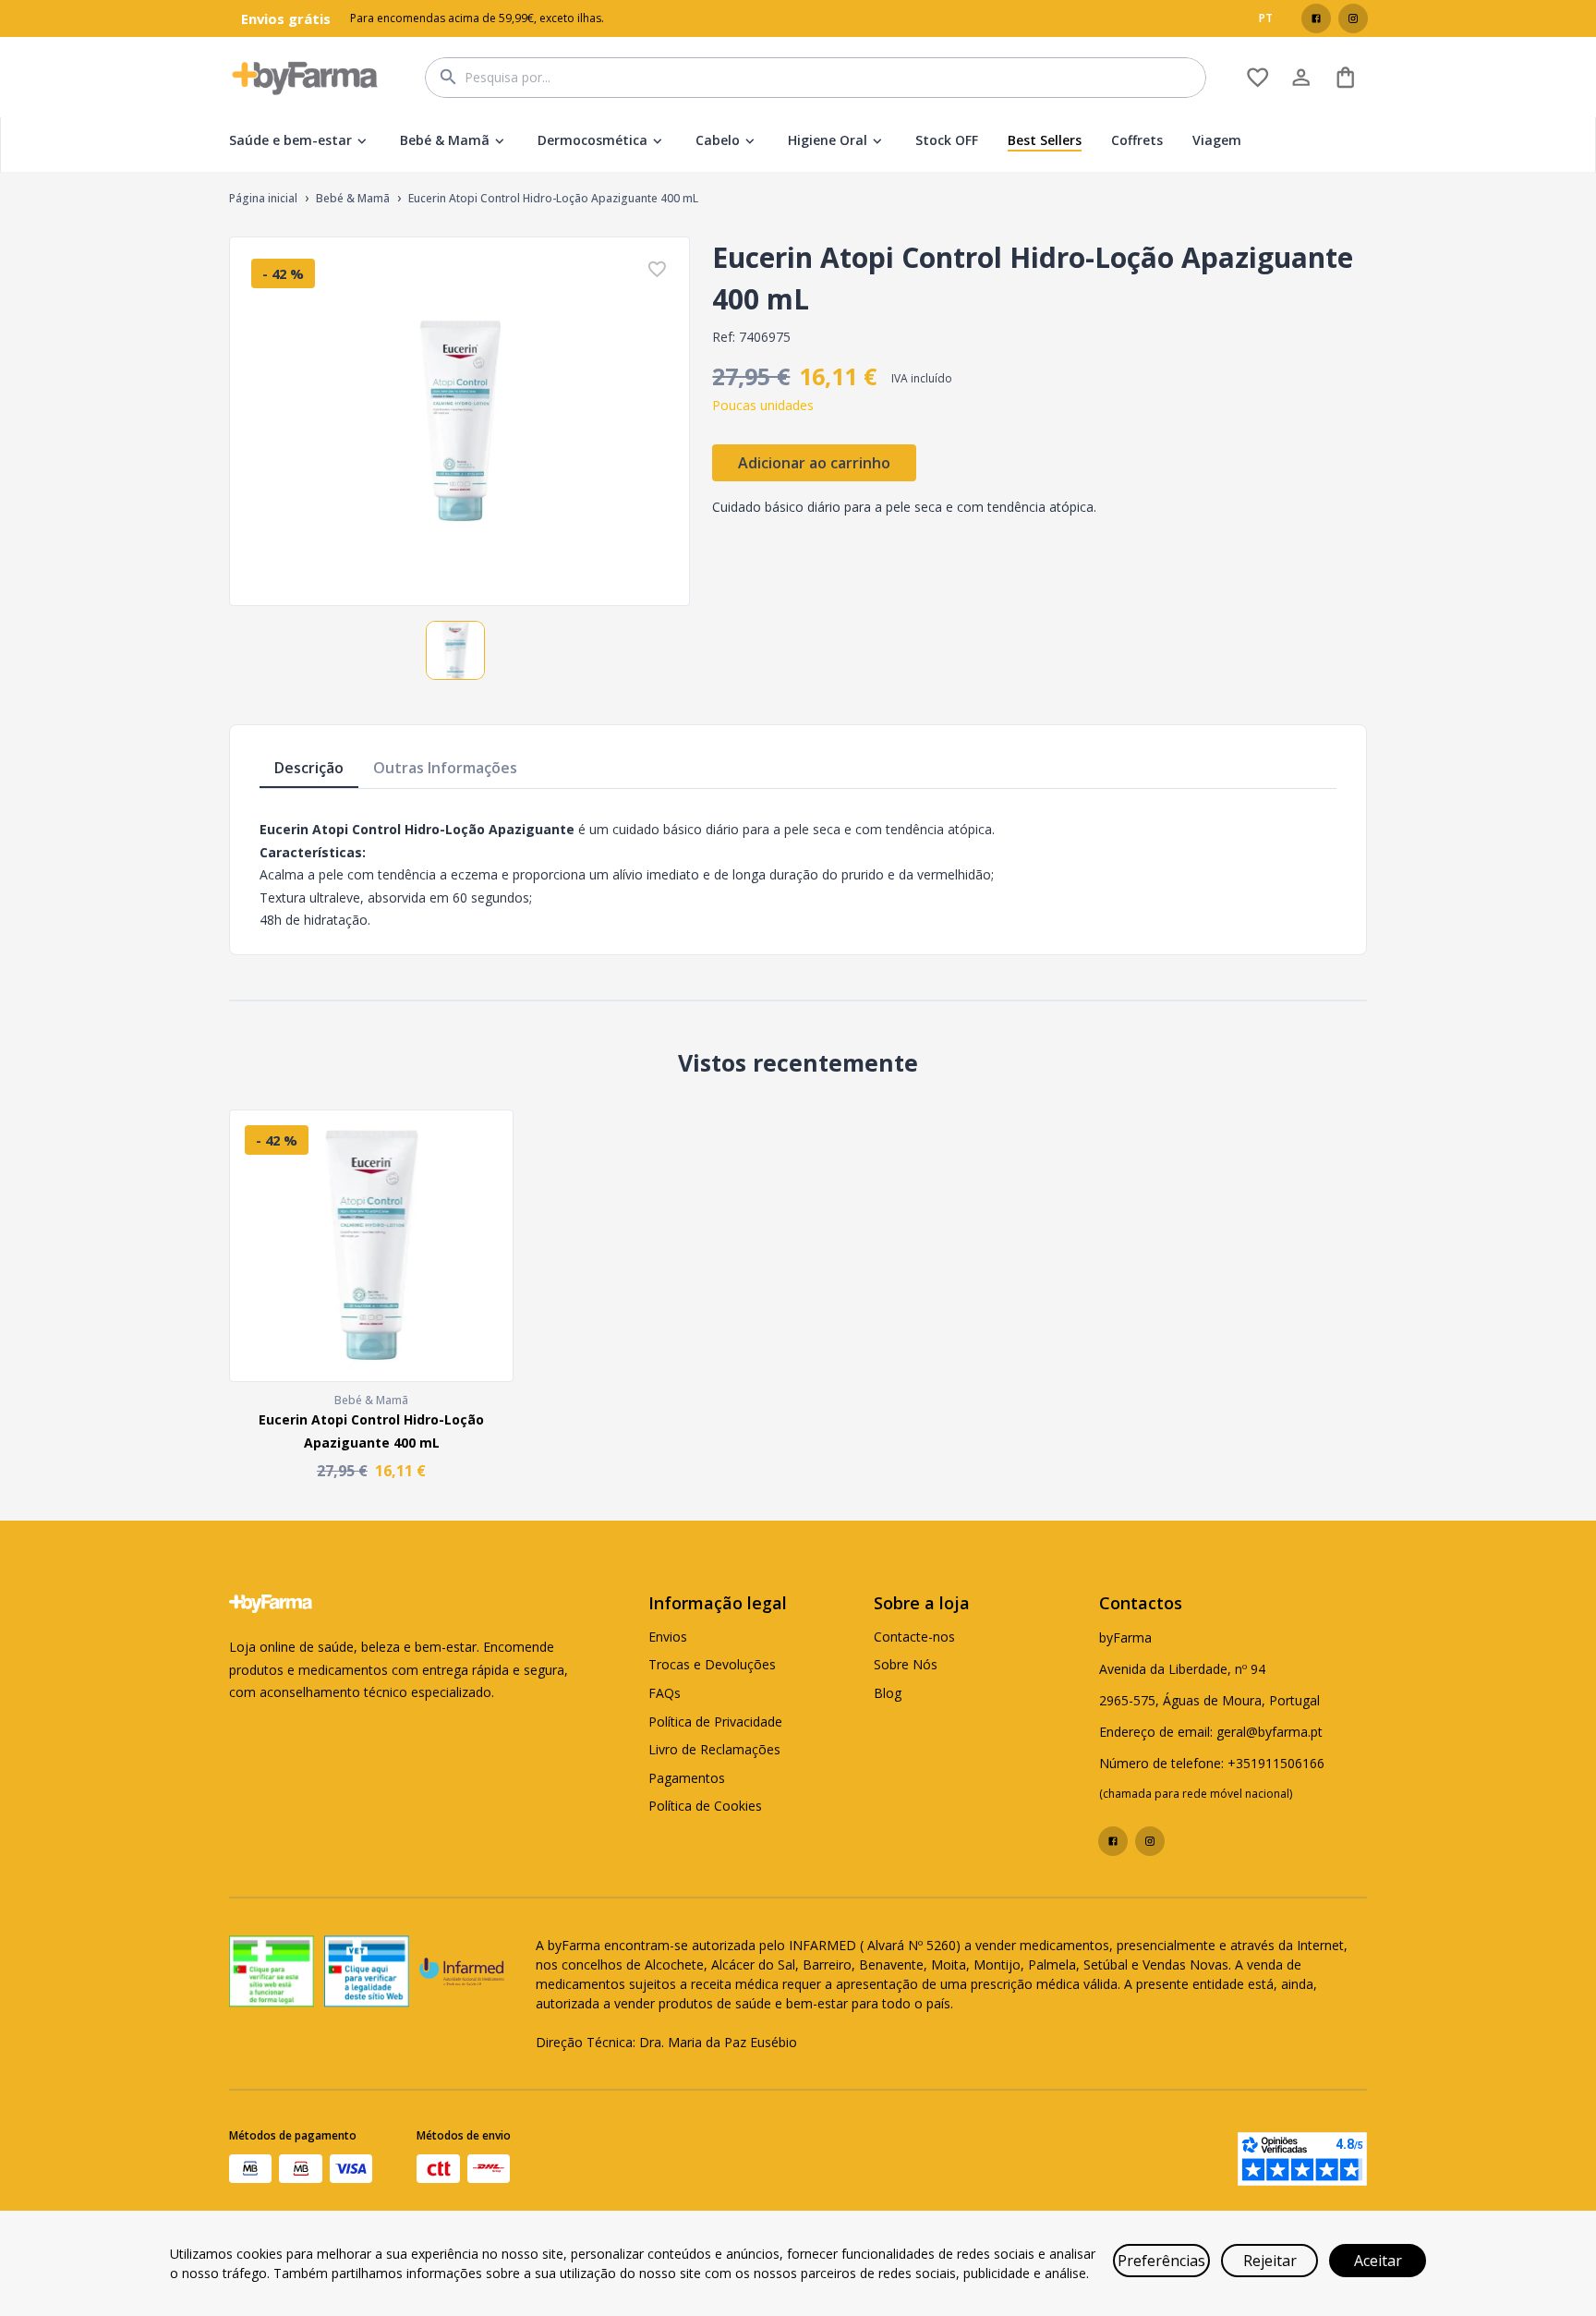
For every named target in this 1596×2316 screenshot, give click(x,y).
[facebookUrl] (1316, 18)
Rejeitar (1270, 2261)
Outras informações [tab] (445, 768)
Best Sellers (1045, 140)
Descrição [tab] (309, 768)
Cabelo (718, 140)
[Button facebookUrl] (1316, 18)
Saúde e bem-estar (290, 140)
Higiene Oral (828, 140)
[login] (1257, 77)
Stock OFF (947, 140)
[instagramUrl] (1353, 18)
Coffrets (1137, 140)
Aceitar (1378, 2261)
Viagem (1217, 140)
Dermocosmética (592, 140)
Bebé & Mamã (445, 140)
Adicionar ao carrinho (814, 463)
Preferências (1161, 2261)
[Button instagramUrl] (1353, 18)
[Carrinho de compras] (1345, 77)
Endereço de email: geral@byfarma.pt (1211, 1732)
